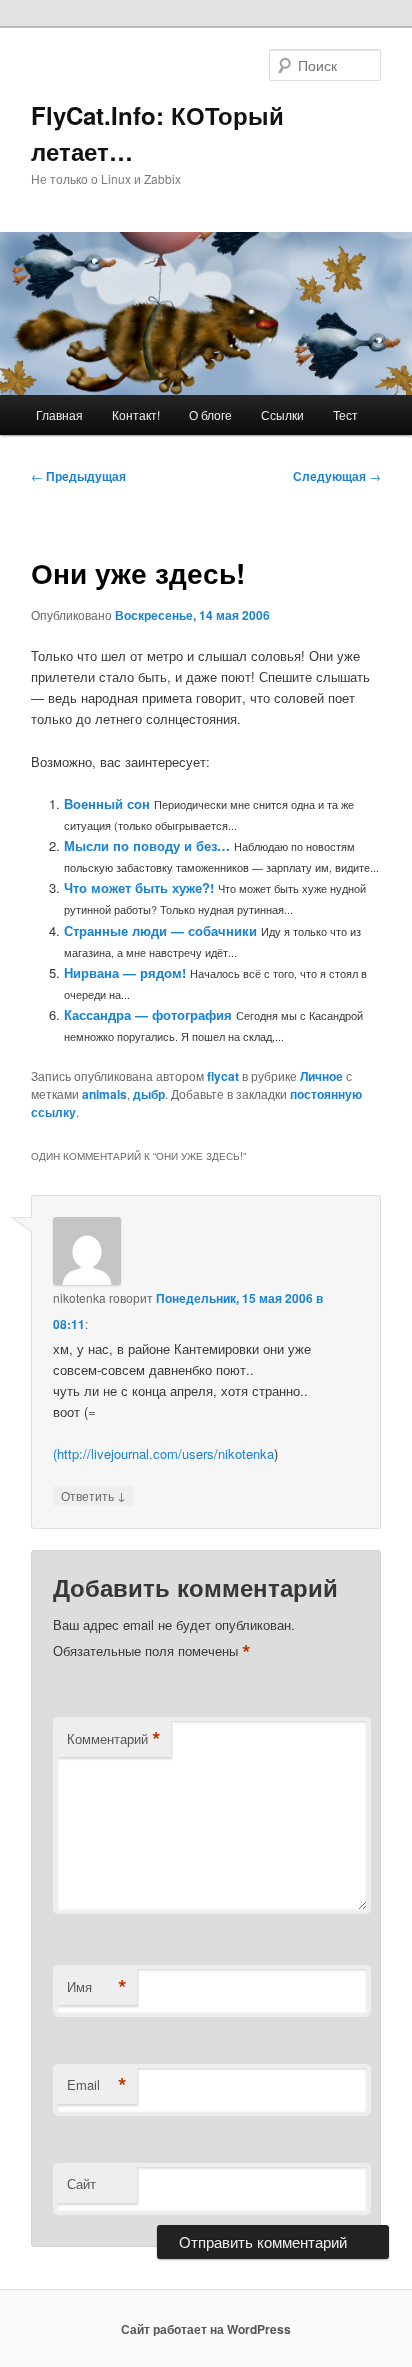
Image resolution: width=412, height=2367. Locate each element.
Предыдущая (78, 476)
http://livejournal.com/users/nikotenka (165, 1453)
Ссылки (282, 414)
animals (104, 1094)
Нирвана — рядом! (125, 972)
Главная (59, 414)
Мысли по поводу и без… (147, 845)
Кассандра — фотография (148, 1014)
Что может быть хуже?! (139, 887)
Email (97, 2085)
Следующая (337, 476)
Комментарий (114, 1739)
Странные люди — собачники (160, 930)
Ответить (93, 1495)
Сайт (81, 2183)
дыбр (149, 1094)
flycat (223, 1076)
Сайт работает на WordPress (206, 2329)
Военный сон (107, 803)
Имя (97, 1987)
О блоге (210, 414)
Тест (345, 414)
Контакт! (136, 414)
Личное (321, 1076)
